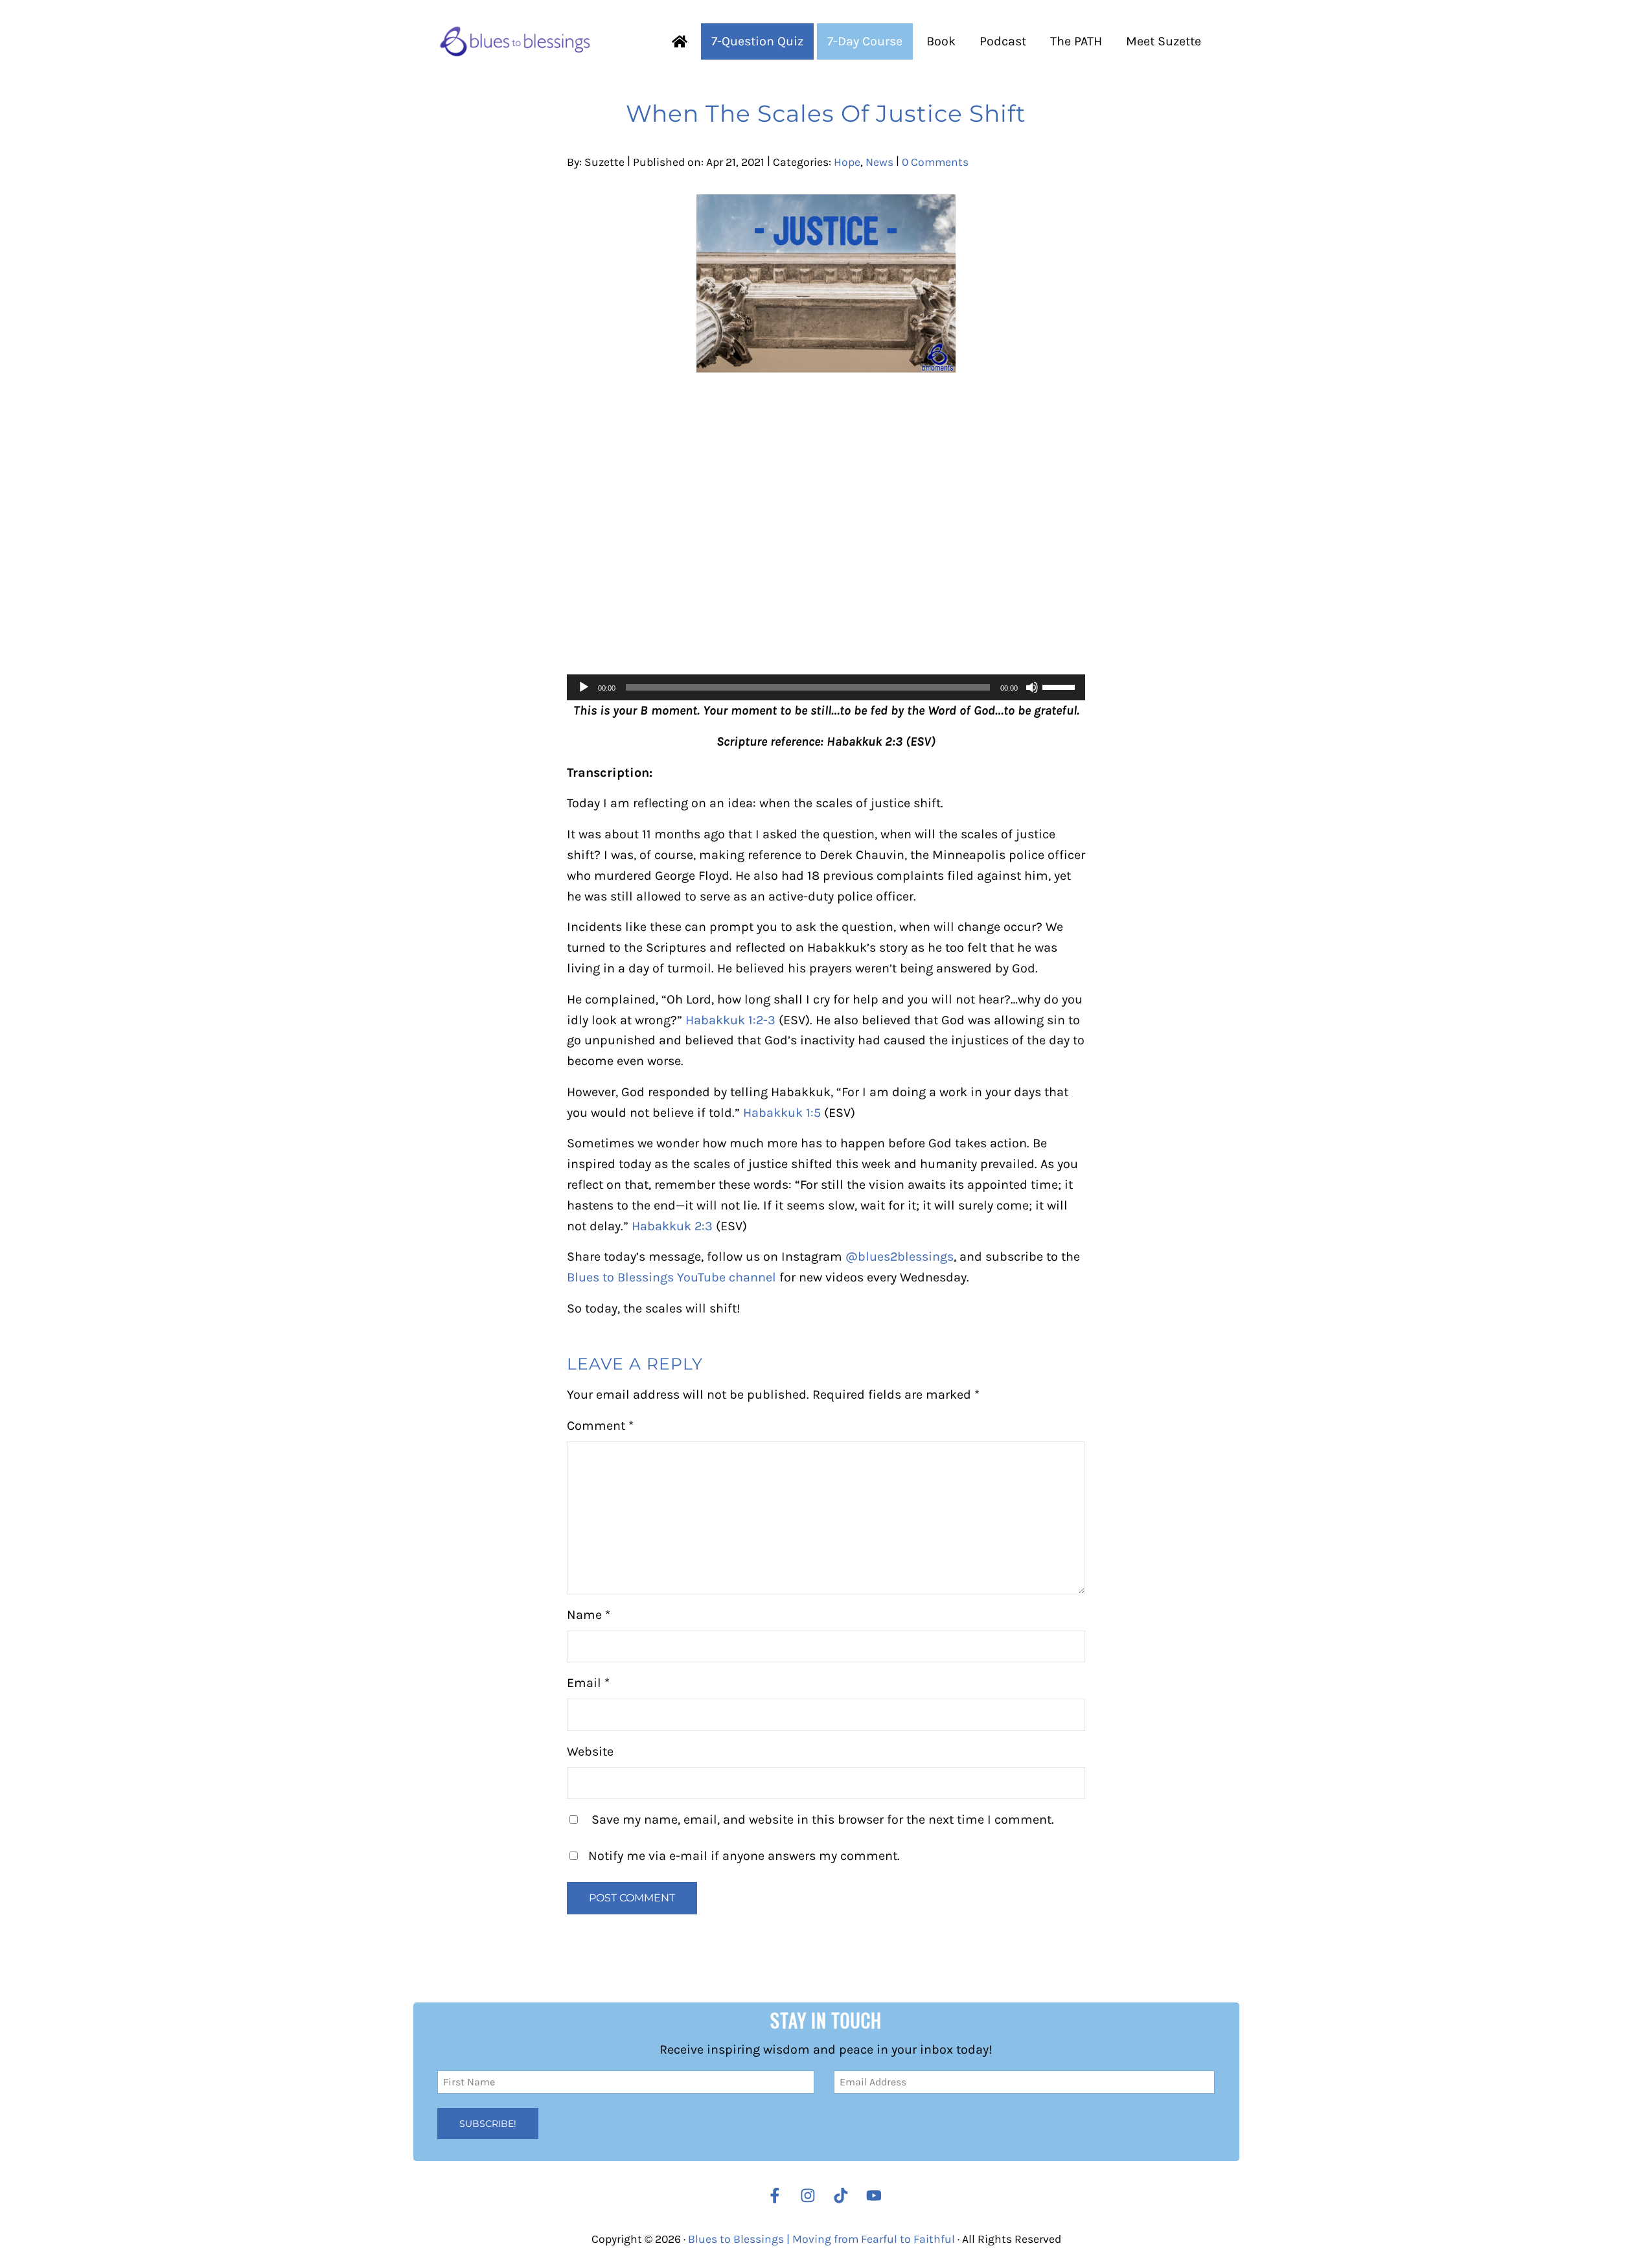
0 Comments (935, 162)
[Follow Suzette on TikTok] (844, 2196)
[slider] (1061, 686)
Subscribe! (488, 2124)
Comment (600, 1426)
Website (590, 1751)
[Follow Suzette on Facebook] (775, 2196)
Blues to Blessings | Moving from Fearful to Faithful (821, 2239)
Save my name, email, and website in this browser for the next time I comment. (823, 1819)
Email (588, 1683)
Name (589, 1615)
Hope (847, 162)
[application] (826, 687)
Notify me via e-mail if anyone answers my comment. (744, 1856)
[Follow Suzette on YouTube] (877, 2196)
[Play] (584, 687)
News (879, 162)
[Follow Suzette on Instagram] (811, 2196)
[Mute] (1032, 687)
